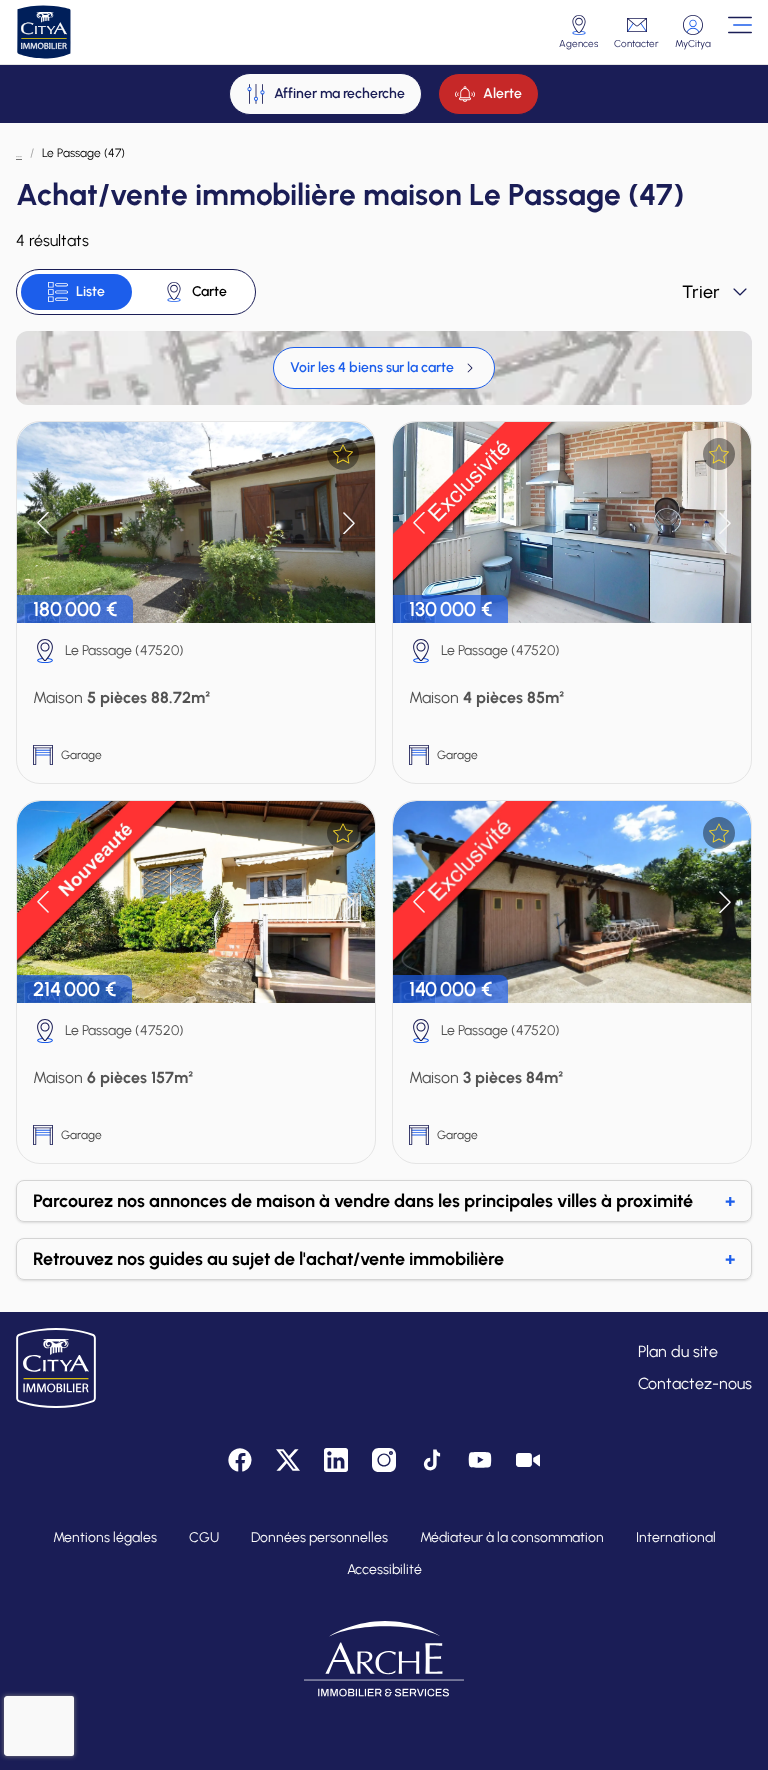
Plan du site (678, 1351)
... (19, 153)
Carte (209, 291)
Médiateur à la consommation (512, 1537)
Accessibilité (384, 1569)
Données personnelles (319, 1537)
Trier (701, 292)
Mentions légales (105, 1537)
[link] (384, 368)
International (676, 1537)
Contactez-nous (695, 1383)
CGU (204, 1537)
